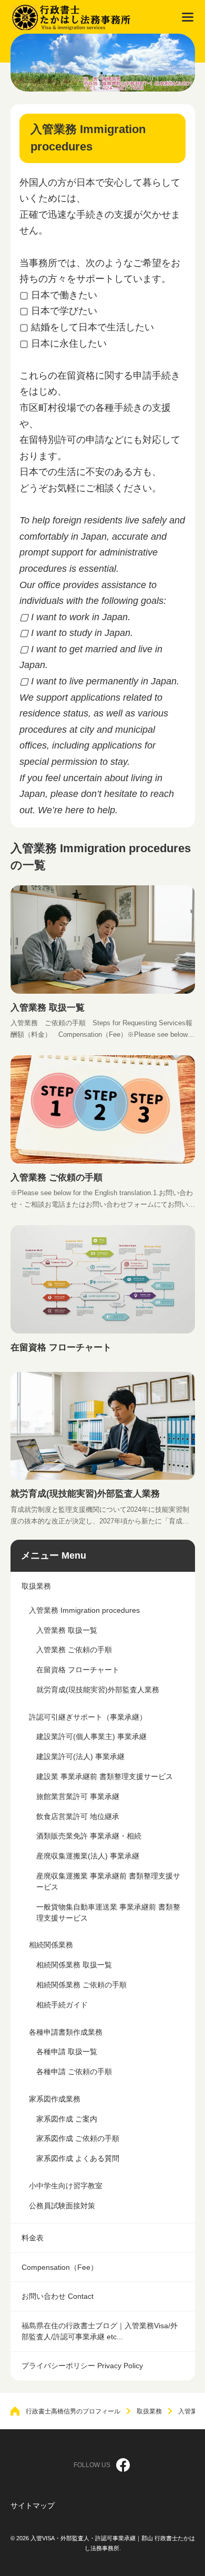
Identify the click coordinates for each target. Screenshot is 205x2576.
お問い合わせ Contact (58, 2296)
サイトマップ (33, 2506)
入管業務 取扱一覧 (48, 1007)
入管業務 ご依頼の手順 (57, 1177)
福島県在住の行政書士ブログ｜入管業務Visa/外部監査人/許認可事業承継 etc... (100, 2331)
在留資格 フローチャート (61, 1347)
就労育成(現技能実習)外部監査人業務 (85, 1493)
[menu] (188, 17)
